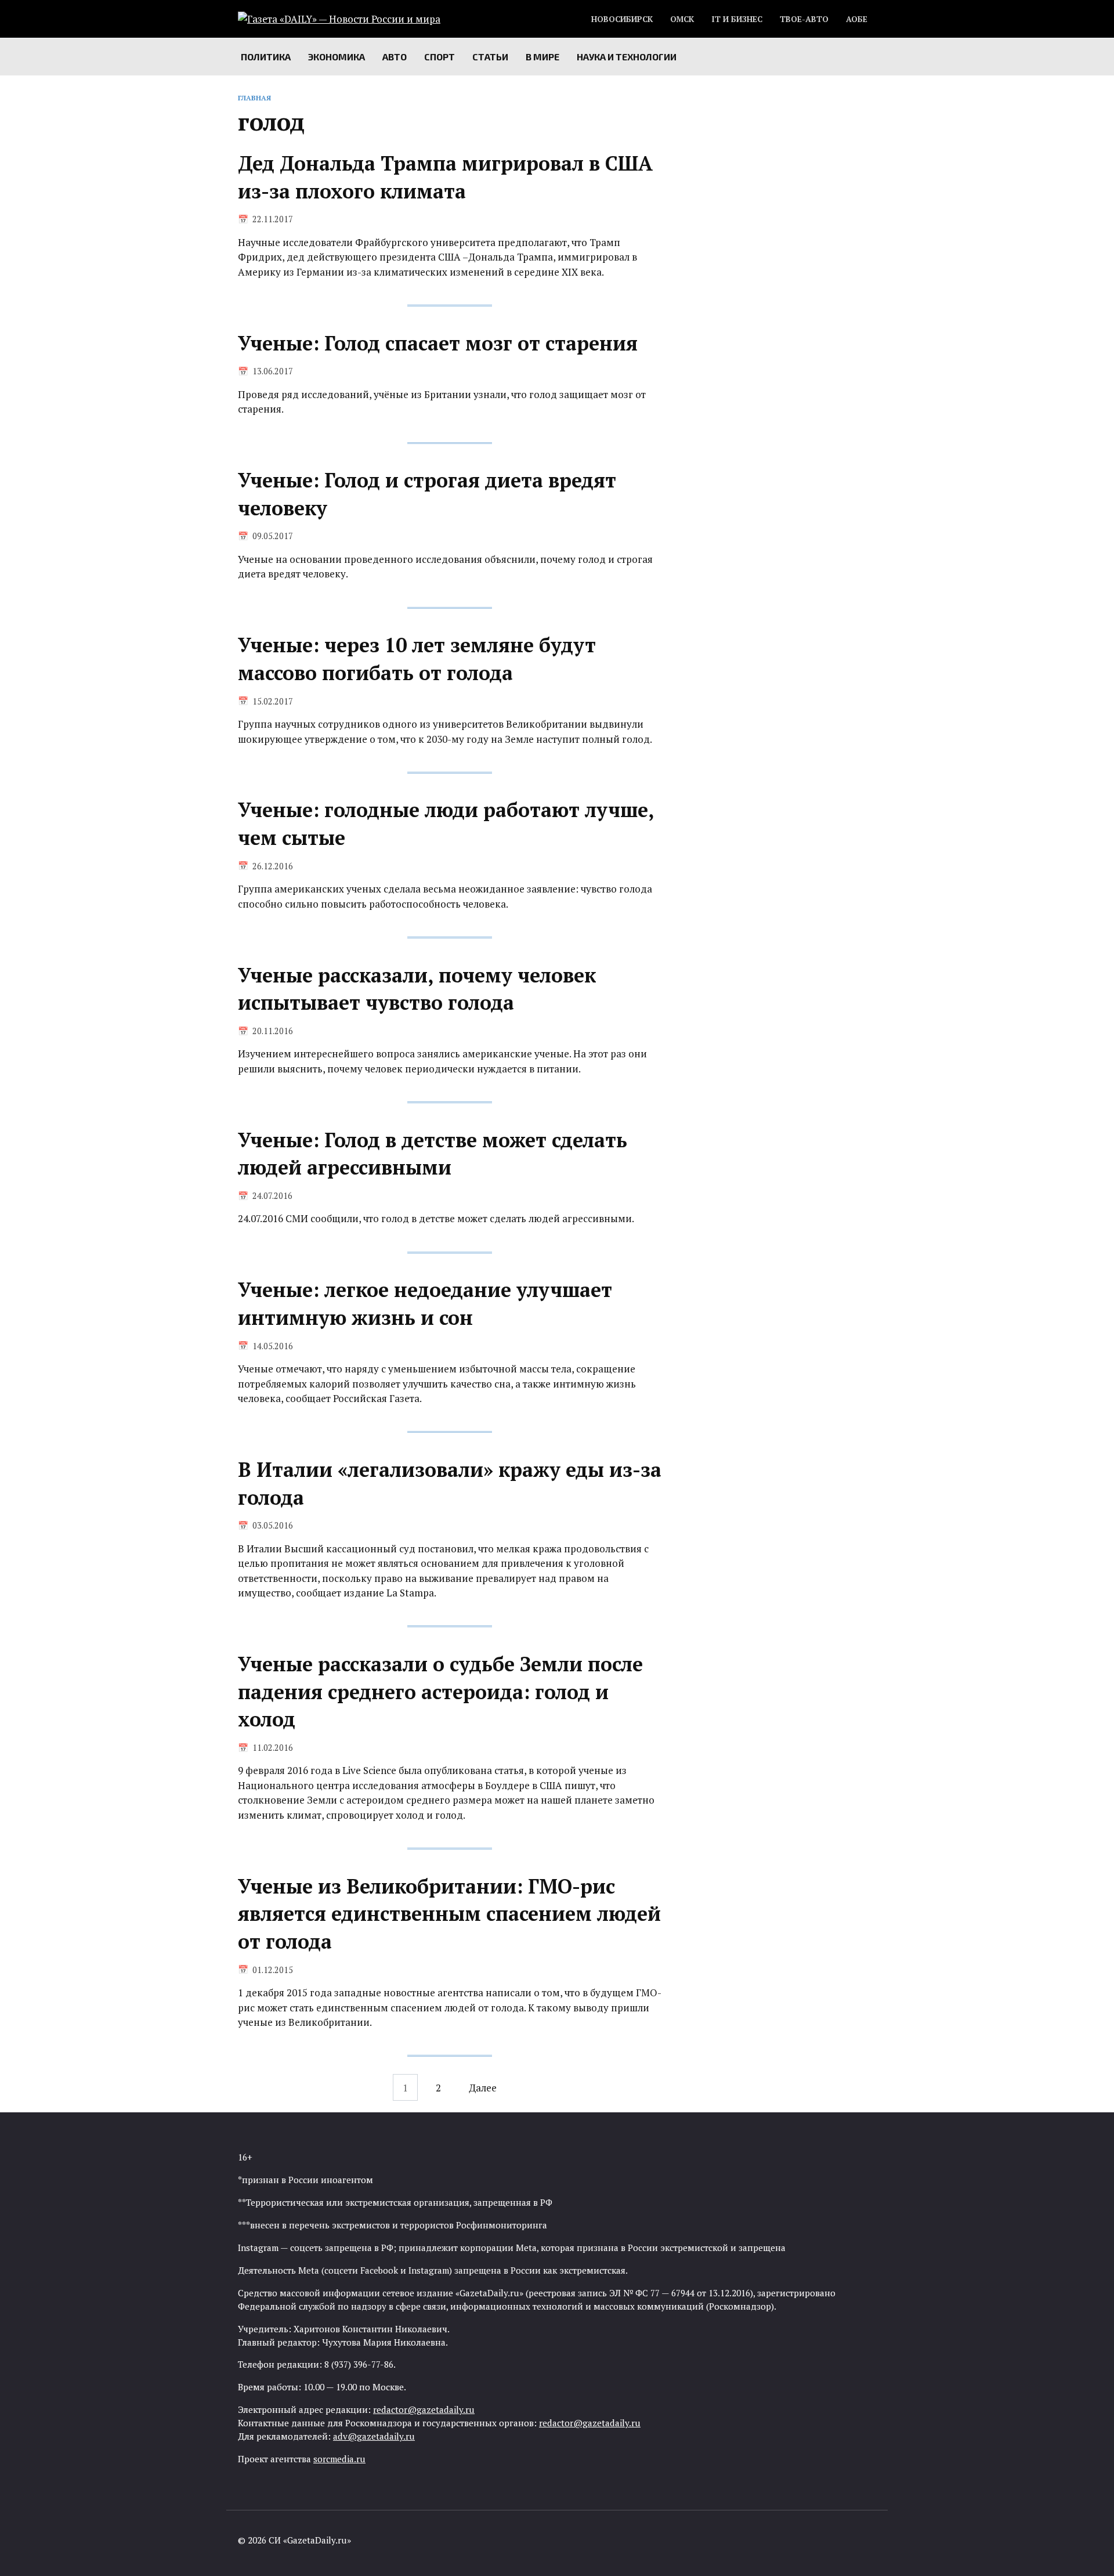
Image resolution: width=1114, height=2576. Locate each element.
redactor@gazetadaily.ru (424, 2409)
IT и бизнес (737, 19)
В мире (542, 57)
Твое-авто (804, 19)
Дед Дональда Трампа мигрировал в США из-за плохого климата (445, 177)
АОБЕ (857, 19)
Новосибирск (622, 19)
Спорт (440, 57)
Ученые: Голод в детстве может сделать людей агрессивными (433, 1154)
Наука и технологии (627, 57)
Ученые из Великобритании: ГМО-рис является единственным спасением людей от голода (449, 1914)
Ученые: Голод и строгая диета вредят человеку (427, 495)
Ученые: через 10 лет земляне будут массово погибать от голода (417, 660)
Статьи (490, 57)
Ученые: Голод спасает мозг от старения (438, 343)
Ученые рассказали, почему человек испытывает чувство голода (417, 989)
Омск (682, 19)
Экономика (337, 57)
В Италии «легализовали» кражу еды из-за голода (450, 1484)
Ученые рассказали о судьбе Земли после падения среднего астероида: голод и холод (440, 1692)
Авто (395, 57)
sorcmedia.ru (339, 2459)
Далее (483, 2087)
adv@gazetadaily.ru (374, 2436)
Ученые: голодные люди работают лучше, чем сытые (446, 824)
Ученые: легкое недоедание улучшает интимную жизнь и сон (425, 1304)
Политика (266, 57)
